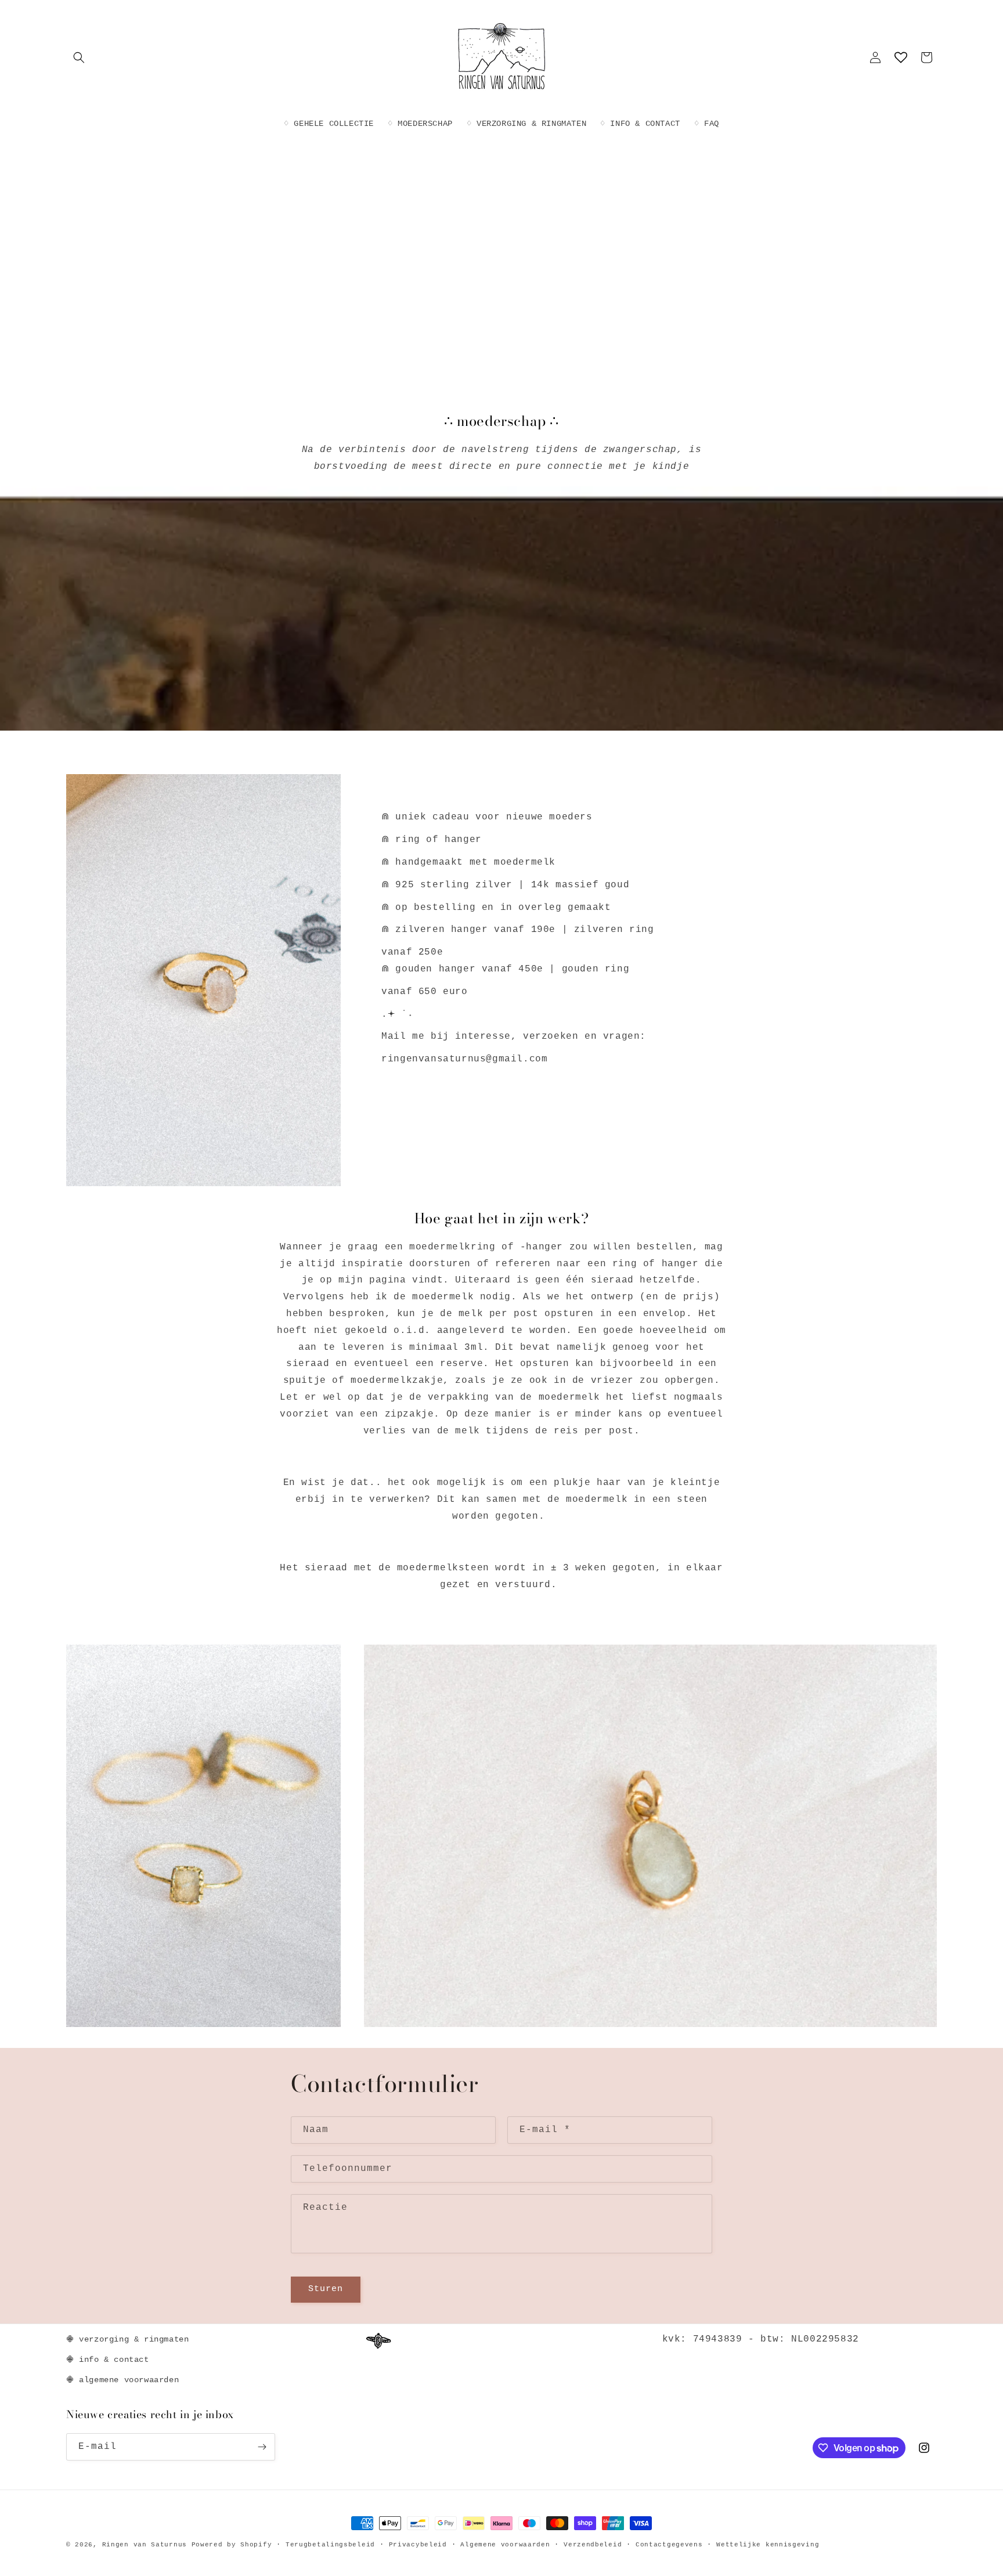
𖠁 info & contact (108, 2360)
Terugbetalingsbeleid (330, 2545)
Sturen (326, 2289)
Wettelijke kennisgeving (768, 2545)
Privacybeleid (418, 2545)
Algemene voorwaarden (505, 2545)
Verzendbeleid (593, 2545)
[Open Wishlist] (901, 57)
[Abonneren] (262, 2447)
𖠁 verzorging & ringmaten (127, 2339)
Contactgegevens (669, 2545)
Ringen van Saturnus (145, 2545)
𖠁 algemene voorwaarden (122, 2380)
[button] (79, 57)
